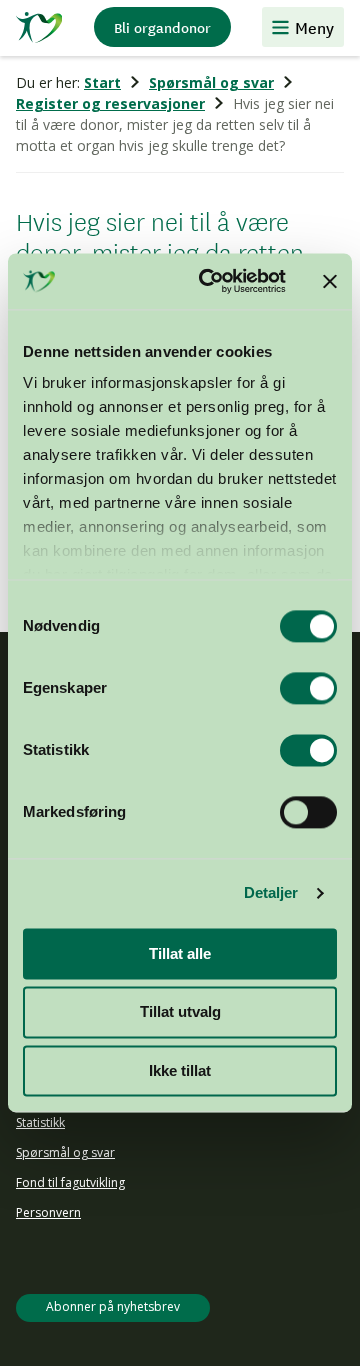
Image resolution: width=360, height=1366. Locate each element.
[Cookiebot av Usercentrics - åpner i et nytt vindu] (211, 281)
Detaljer (271, 892)
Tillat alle (180, 953)
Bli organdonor (162, 27)
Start (102, 82)
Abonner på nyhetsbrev (113, 1306)
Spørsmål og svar (211, 82)
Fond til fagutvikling (70, 1182)
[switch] (308, 688)
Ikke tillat (180, 1070)
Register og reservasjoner (110, 103)
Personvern (48, 1212)
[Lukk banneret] (330, 281)
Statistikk (40, 1122)
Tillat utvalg (180, 1012)
